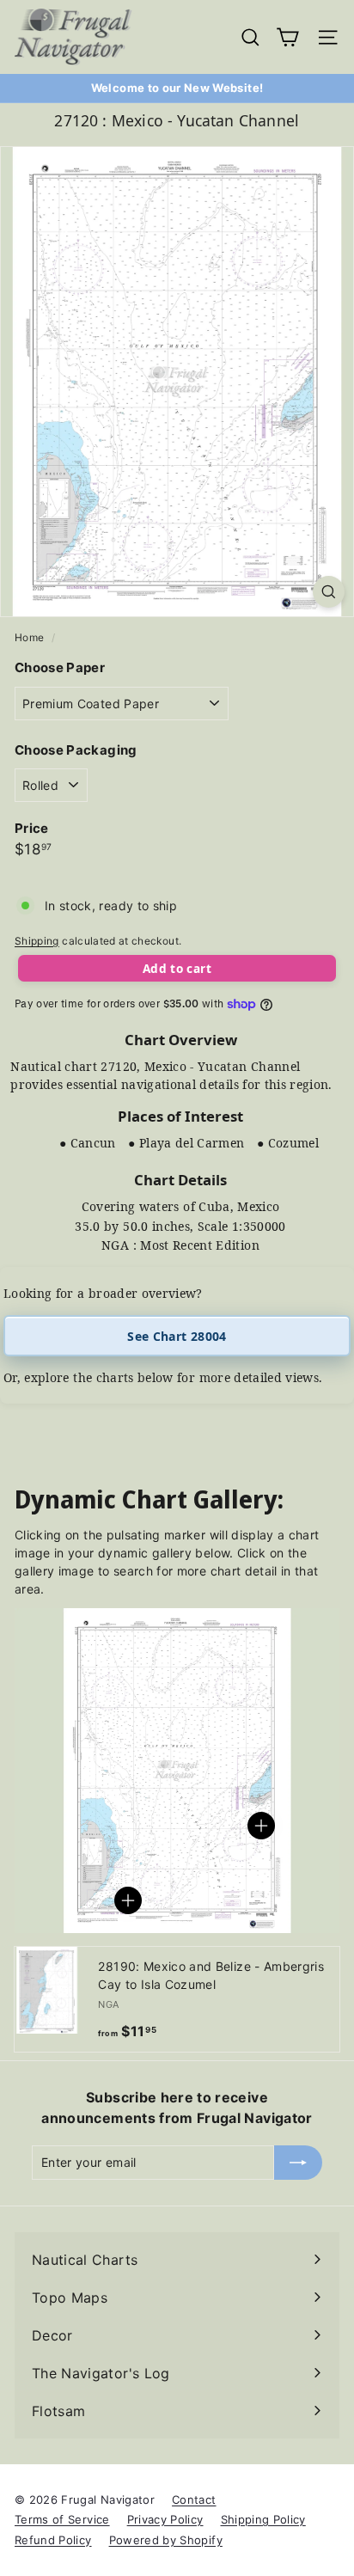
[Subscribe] (298, 2163)
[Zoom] (329, 592)
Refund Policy (53, 2540)
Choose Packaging (76, 750)
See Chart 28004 (177, 1336)
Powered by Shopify (166, 2540)
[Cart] (287, 37)
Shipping (37, 941)
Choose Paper (60, 667)
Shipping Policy (263, 2519)
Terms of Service (62, 2519)
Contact (194, 2500)
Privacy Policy (165, 2519)
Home (31, 637)
